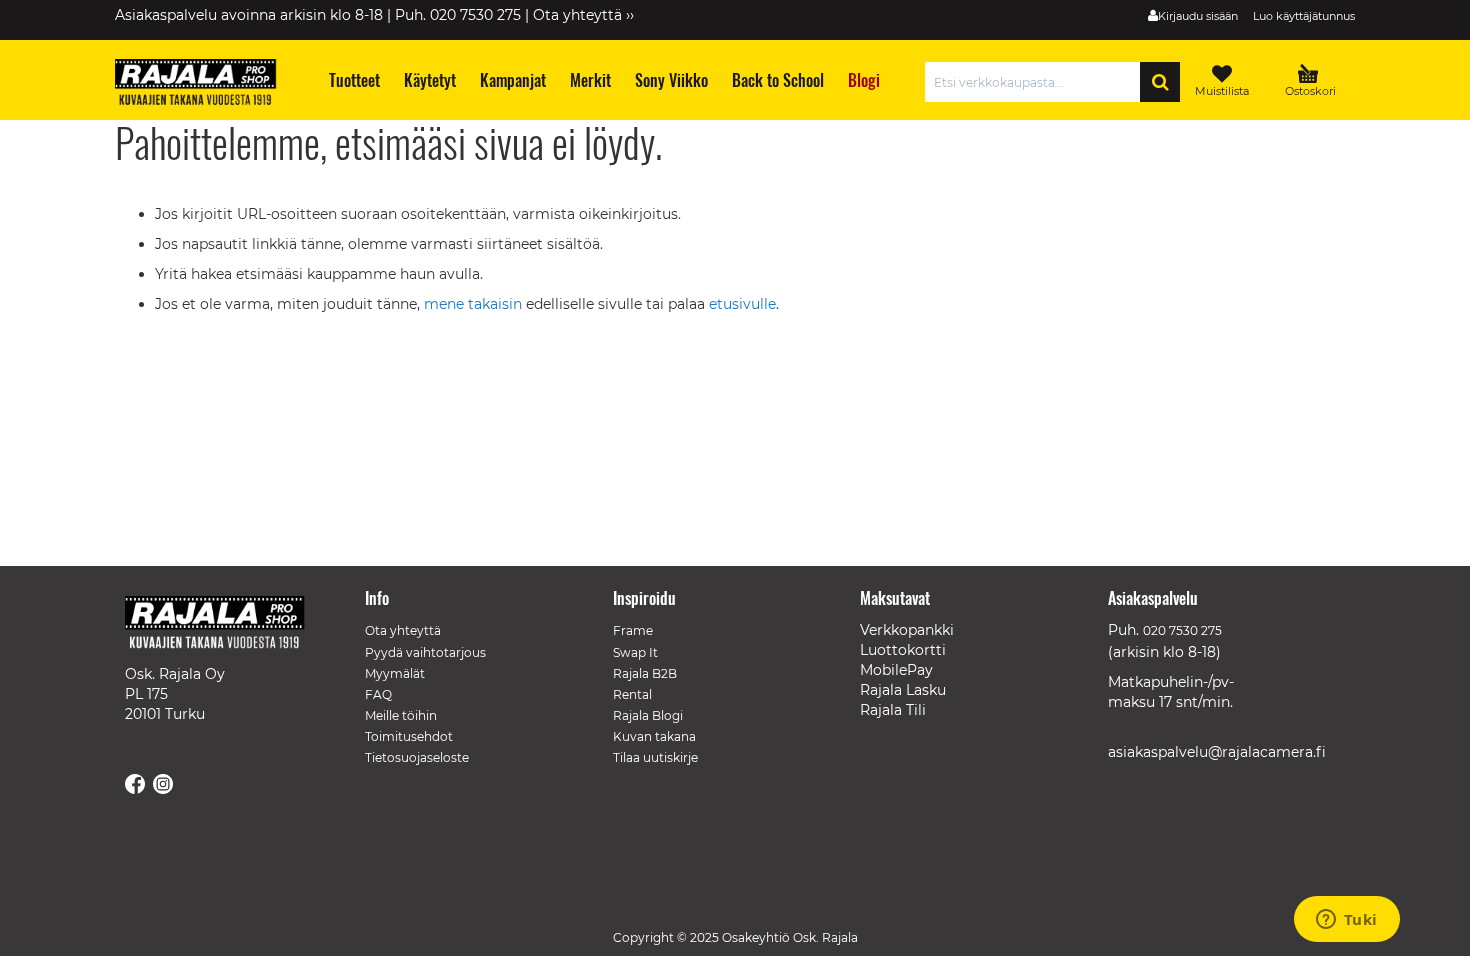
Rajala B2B (645, 673)
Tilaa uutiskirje (655, 757)
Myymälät (395, 673)
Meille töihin (401, 715)
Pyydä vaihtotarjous (425, 652)
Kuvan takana (654, 736)
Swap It (635, 652)
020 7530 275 (1182, 630)
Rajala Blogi (648, 715)
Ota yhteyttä (403, 630)
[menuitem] (353, 80)
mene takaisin (475, 304)
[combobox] (1037, 82)
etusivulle (742, 304)
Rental (632, 694)
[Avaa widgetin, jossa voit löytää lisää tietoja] (1346, 921)
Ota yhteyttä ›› (583, 15)
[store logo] (205, 85)
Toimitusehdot (409, 736)
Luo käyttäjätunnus (1304, 16)
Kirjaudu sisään (1198, 16)
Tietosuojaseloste (417, 757)
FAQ (378, 694)
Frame (633, 630)
